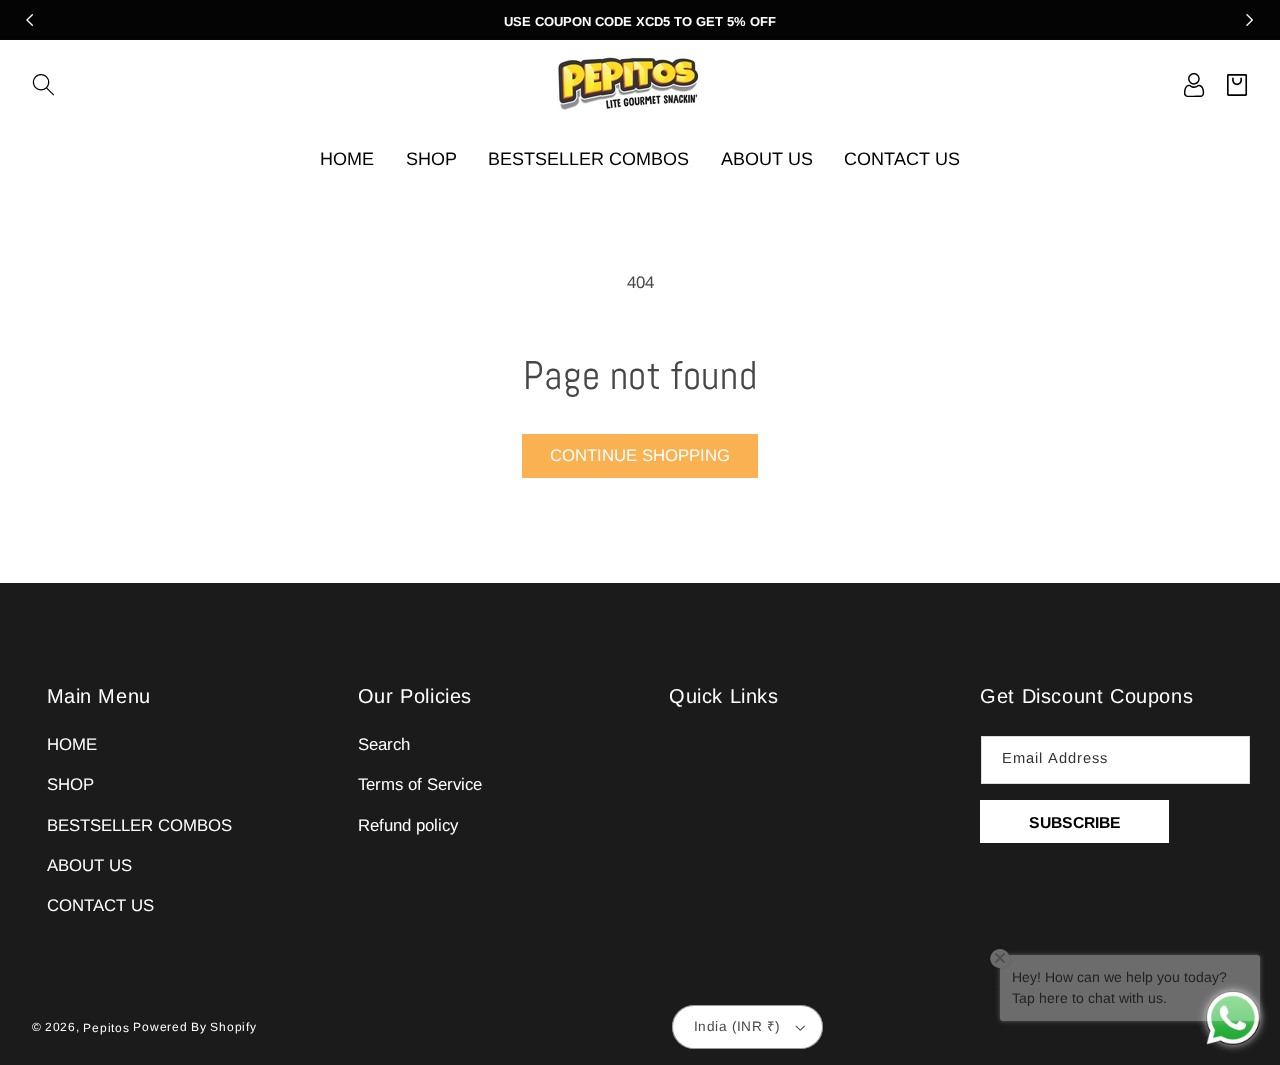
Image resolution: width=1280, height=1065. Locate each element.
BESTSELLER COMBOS (139, 825)
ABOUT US (89, 865)
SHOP (70, 784)
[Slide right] (1250, 20)
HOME (72, 744)
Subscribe (1075, 822)
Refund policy (408, 825)
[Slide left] (30, 20)
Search (384, 744)
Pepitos (106, 1028)
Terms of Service (420, 784)
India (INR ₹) (737, 1026)
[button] (43, 84)
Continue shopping (640, 455)
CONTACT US (100, 905)
